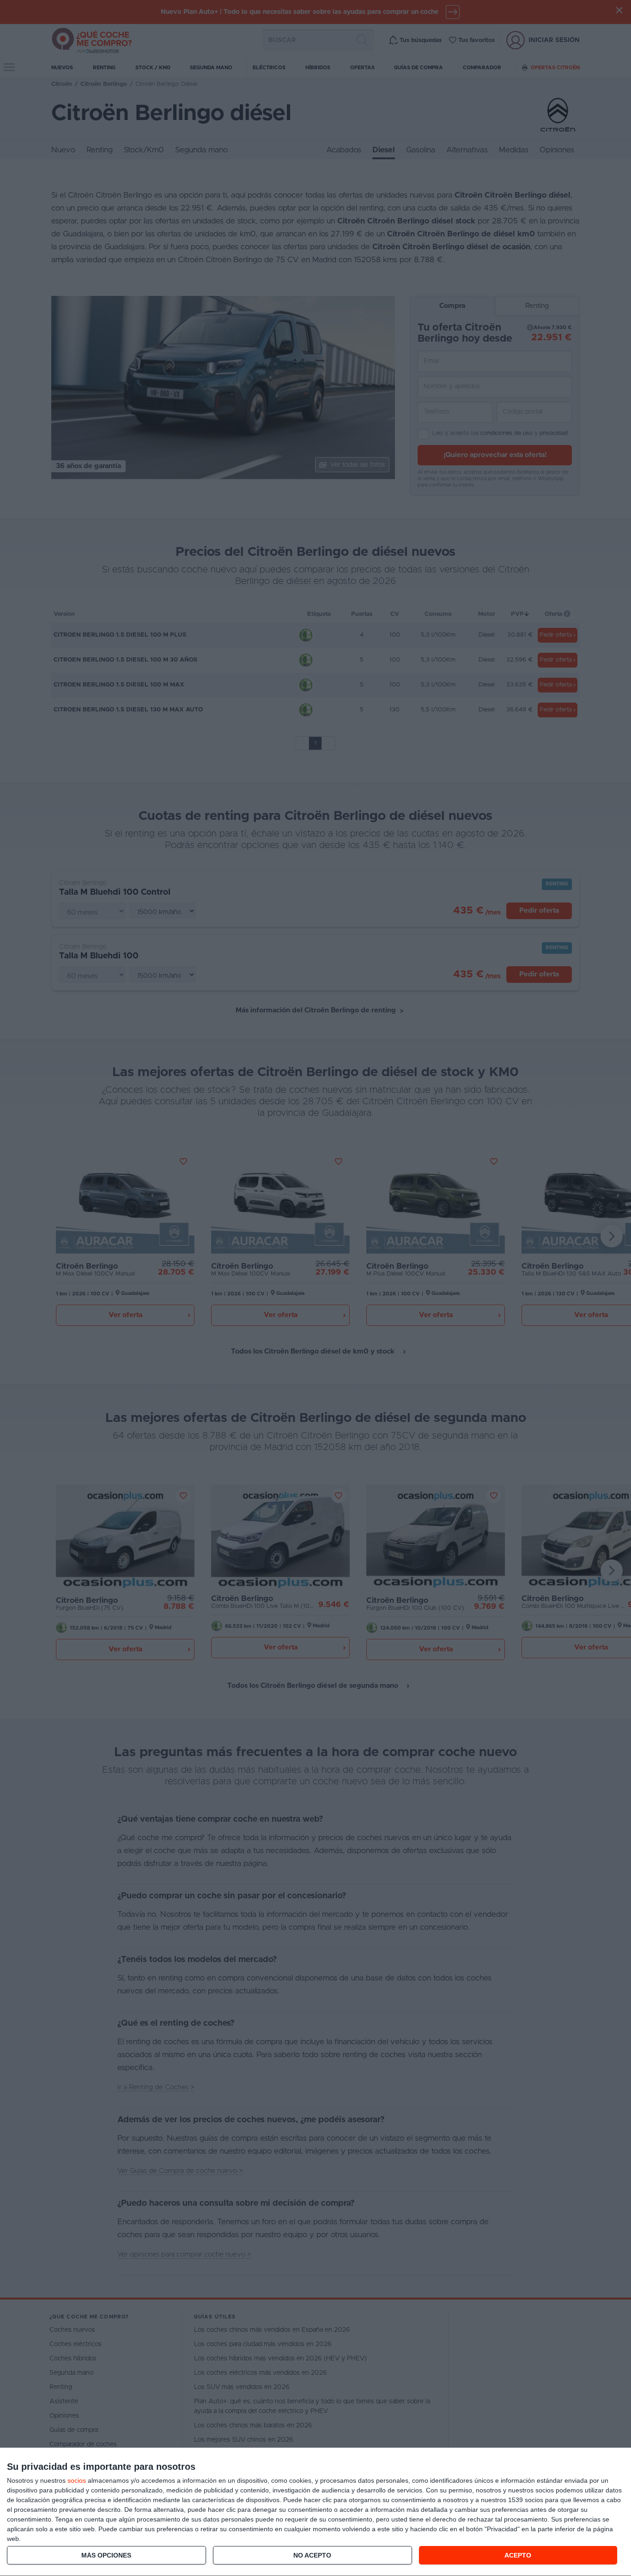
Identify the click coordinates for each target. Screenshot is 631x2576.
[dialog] (315, 2512)
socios (77, 2480)
